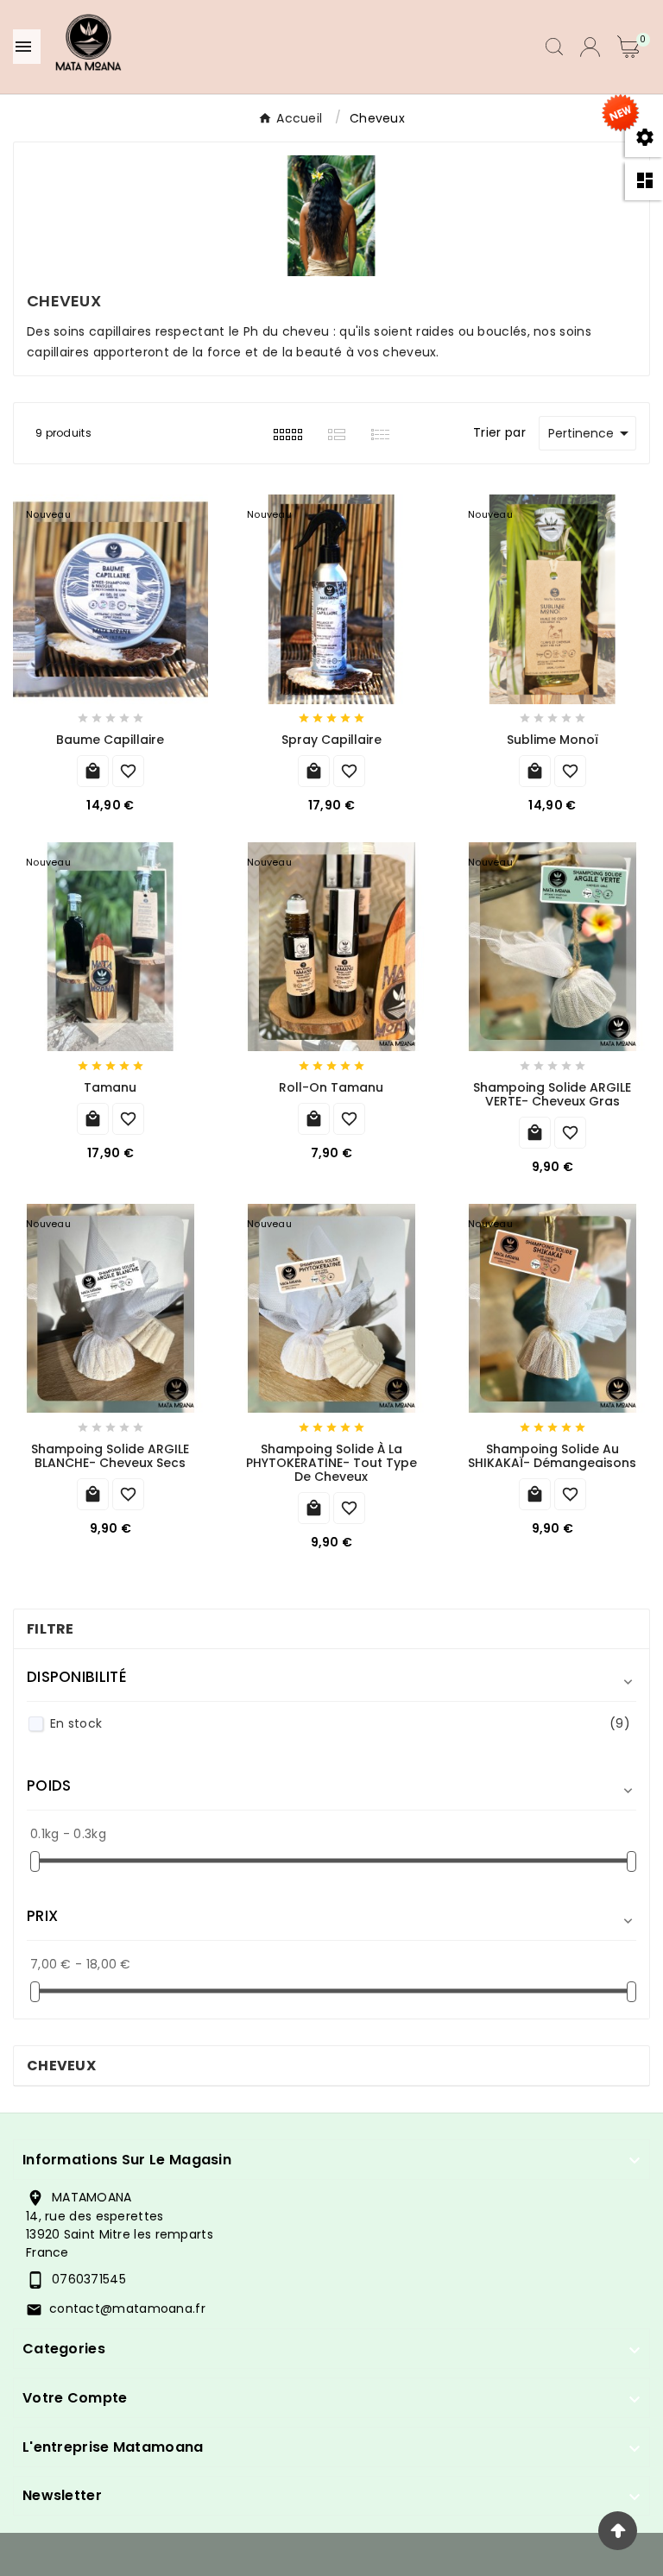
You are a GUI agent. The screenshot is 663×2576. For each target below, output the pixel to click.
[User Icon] (590, 47)
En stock (340, 1723)
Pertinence (591, 433)
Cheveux (61, 2066)
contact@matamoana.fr (127, 2308)
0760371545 (89, 2279)
